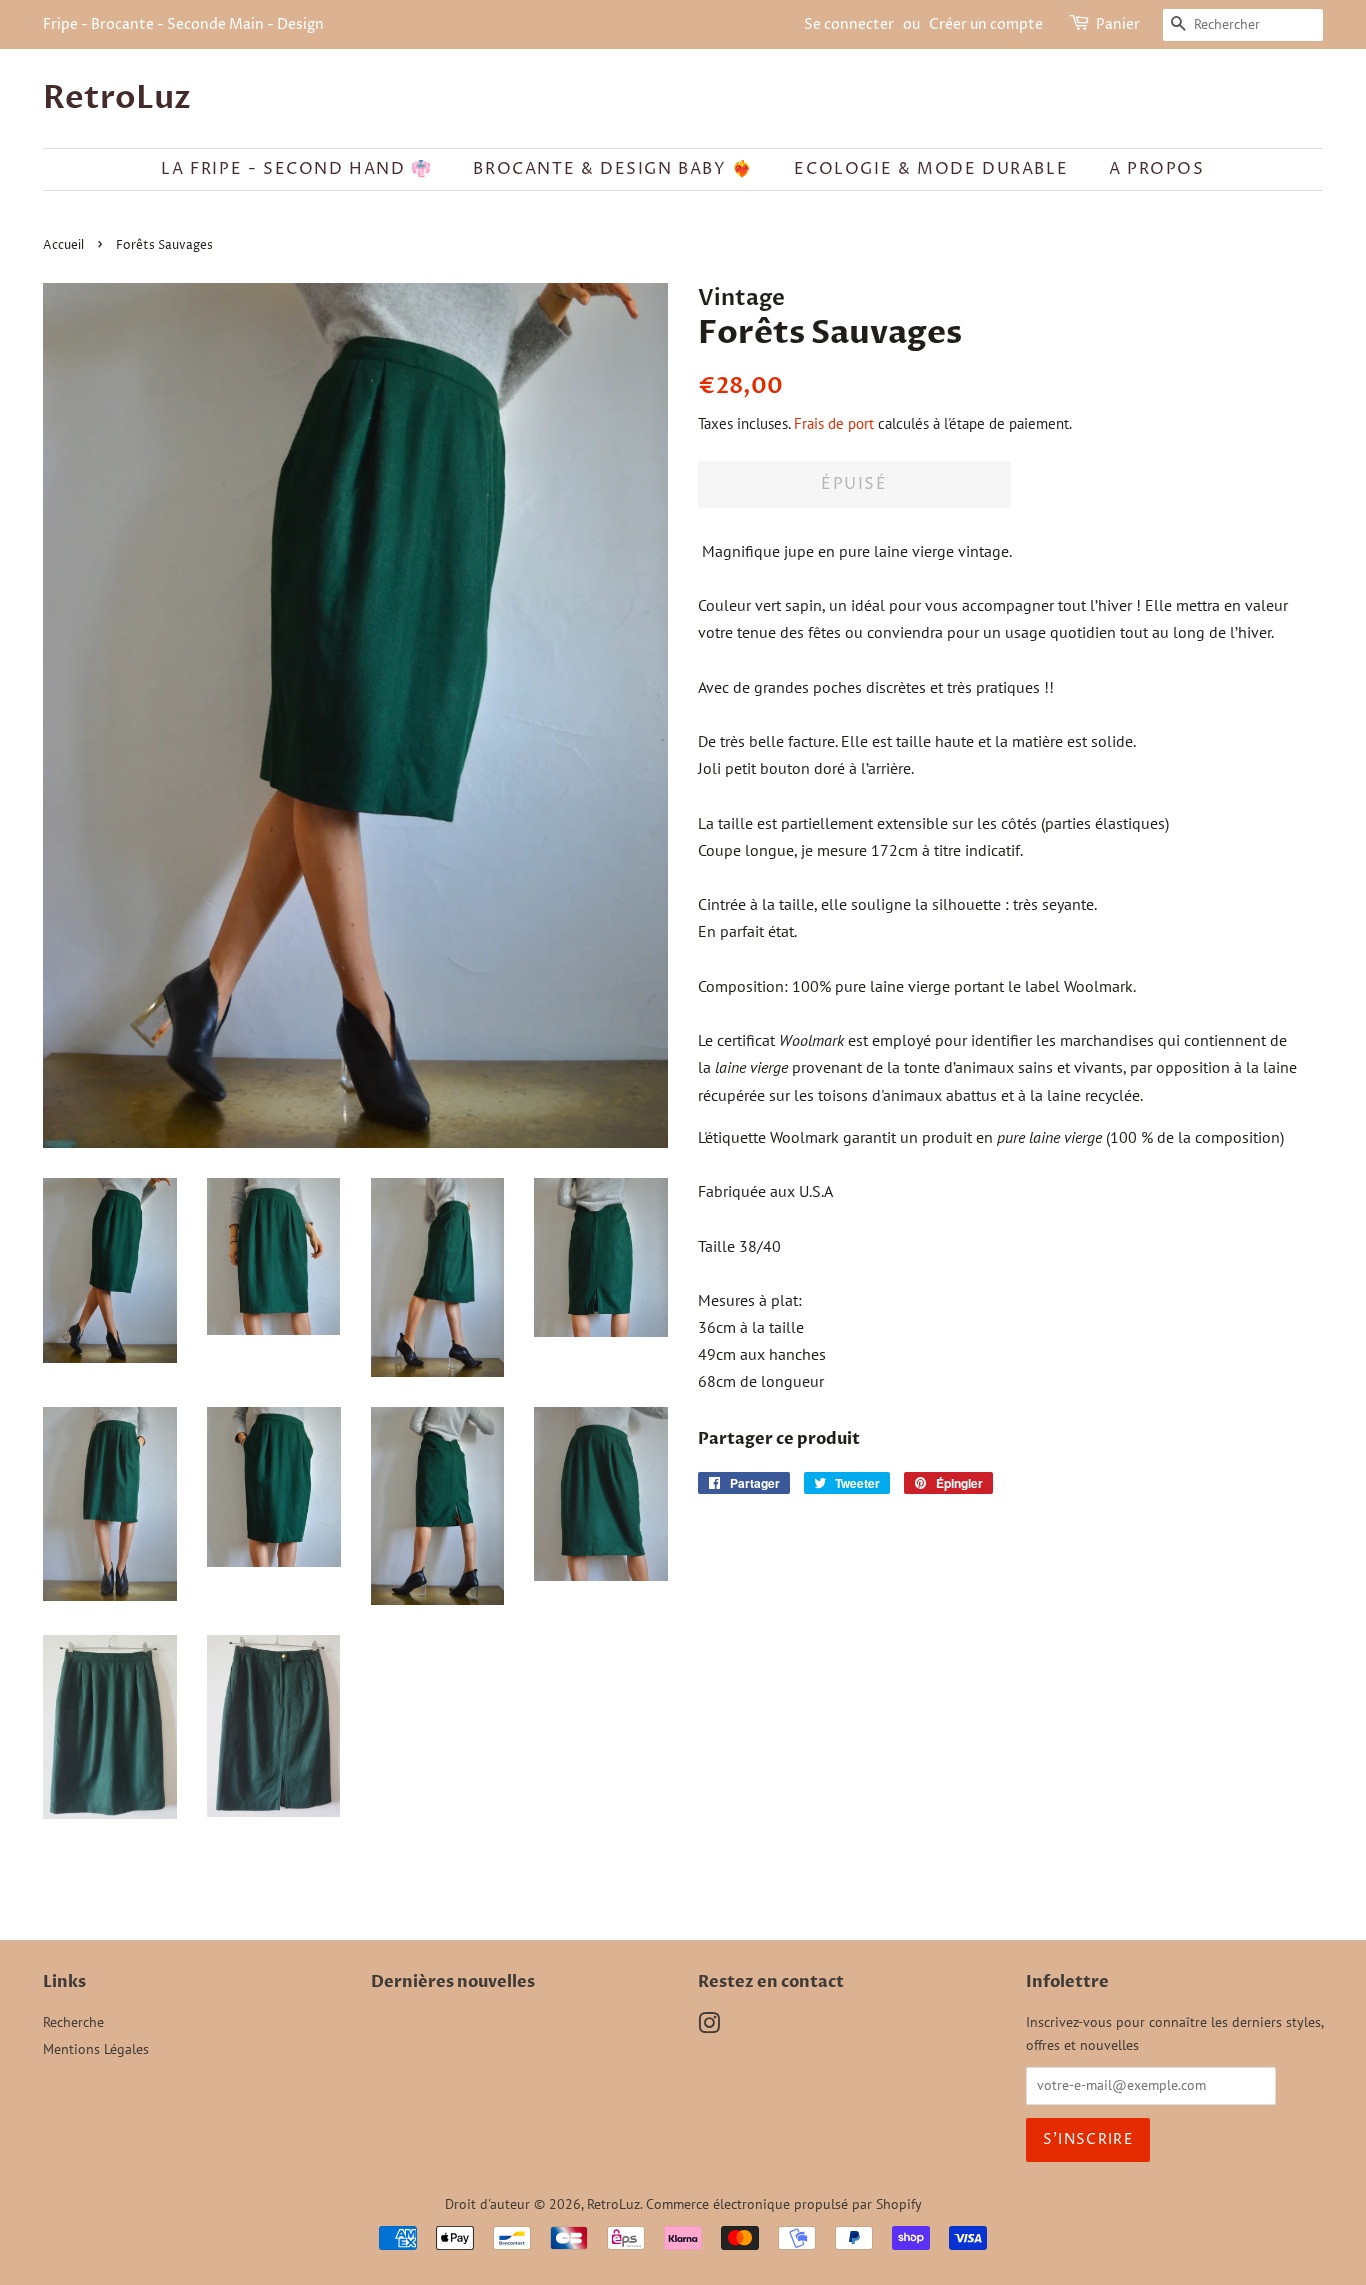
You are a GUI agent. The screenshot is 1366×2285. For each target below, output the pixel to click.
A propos (1157, 169)
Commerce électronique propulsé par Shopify (784, 2204)
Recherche (73, 2022)
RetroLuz (117, 98)
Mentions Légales (96, 2049)
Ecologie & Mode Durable (931, 169)
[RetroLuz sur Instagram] (709, 2027)
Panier (1118, 24)
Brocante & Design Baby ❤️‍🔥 (613, 169)
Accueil (63, 245)
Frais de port (834, 423)
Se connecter (849, 24)
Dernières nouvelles (453, 1982)
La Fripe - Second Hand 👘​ (296, 169)
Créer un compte (986, 24)
